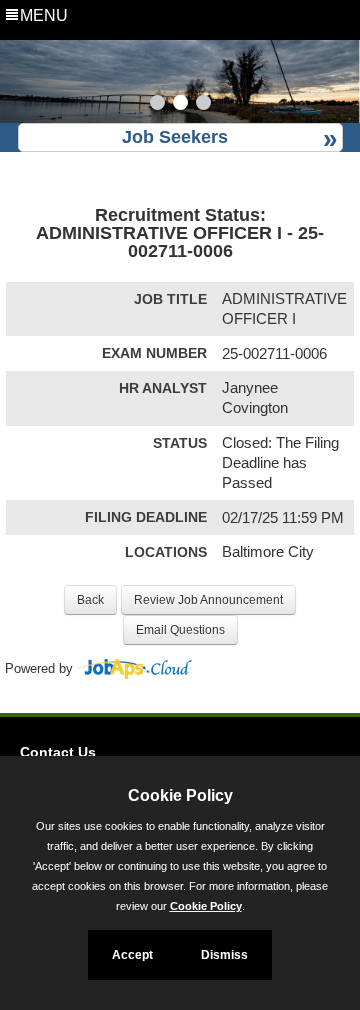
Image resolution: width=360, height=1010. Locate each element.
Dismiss (224, 955)
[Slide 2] (180, 105)
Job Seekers (175, 137)
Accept (132, 955)
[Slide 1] (157, 105)
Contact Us (58, 752)
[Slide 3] (203, 105)
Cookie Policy (206, 906)
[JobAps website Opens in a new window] (134, 669)
